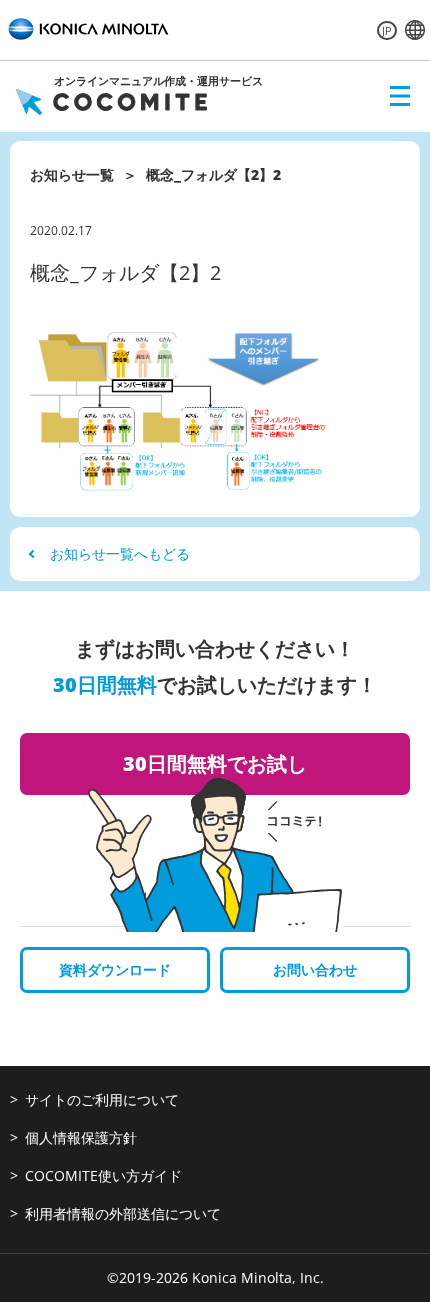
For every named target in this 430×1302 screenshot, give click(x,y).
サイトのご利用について (102, 1099)
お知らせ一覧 (72, 174)
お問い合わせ (315, 969)
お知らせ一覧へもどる (120, 553)
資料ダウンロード (115, 969)
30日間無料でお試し (215, 763)
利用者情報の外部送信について (123, 1213)
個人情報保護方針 (81, 1137)
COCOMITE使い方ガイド (103, 1175)
